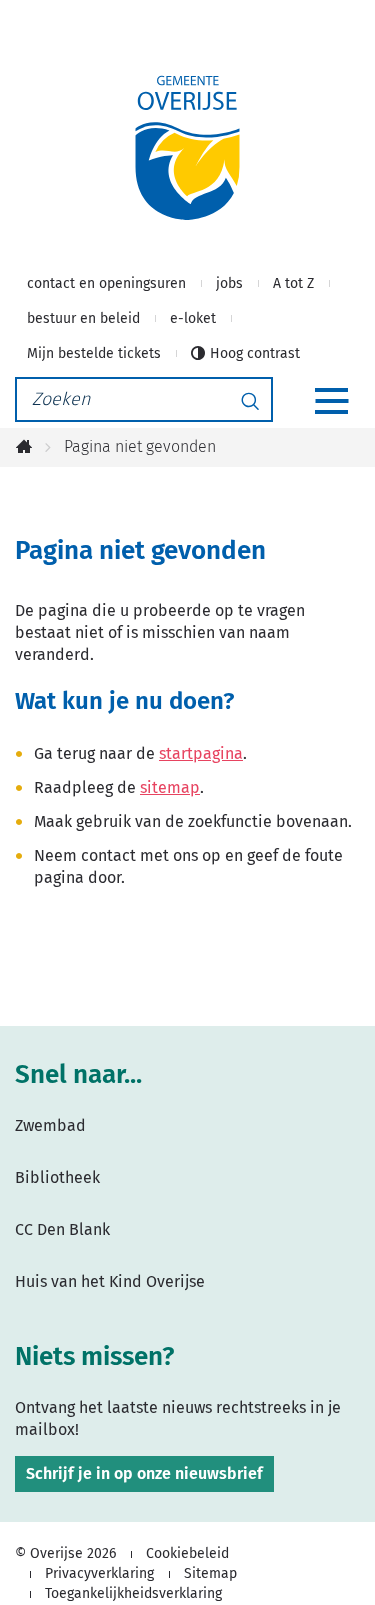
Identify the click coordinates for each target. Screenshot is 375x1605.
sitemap (170, 787)
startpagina (201, 753)
